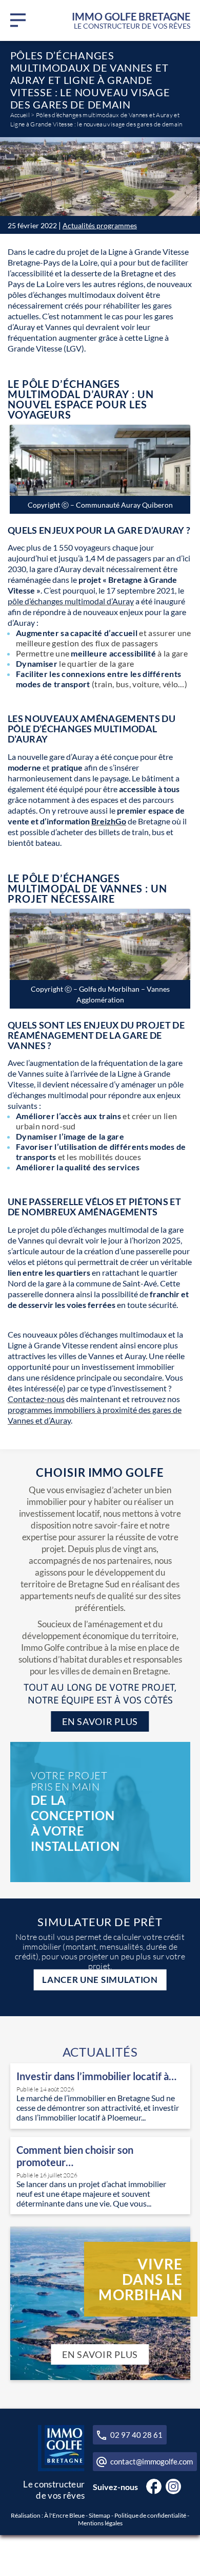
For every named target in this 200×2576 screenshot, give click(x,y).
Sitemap (99, 2515)
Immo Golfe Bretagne (131, 20)
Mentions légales (100, 2523)
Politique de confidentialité (150, 2515)
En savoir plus (100, 1721)
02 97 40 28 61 (136, 2435)
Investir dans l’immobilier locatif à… (96, 2076)
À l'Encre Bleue (64, 2515)
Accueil (20, 115)
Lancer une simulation (100, 1980)
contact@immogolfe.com (152, 2461)
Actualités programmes (100, 225)
